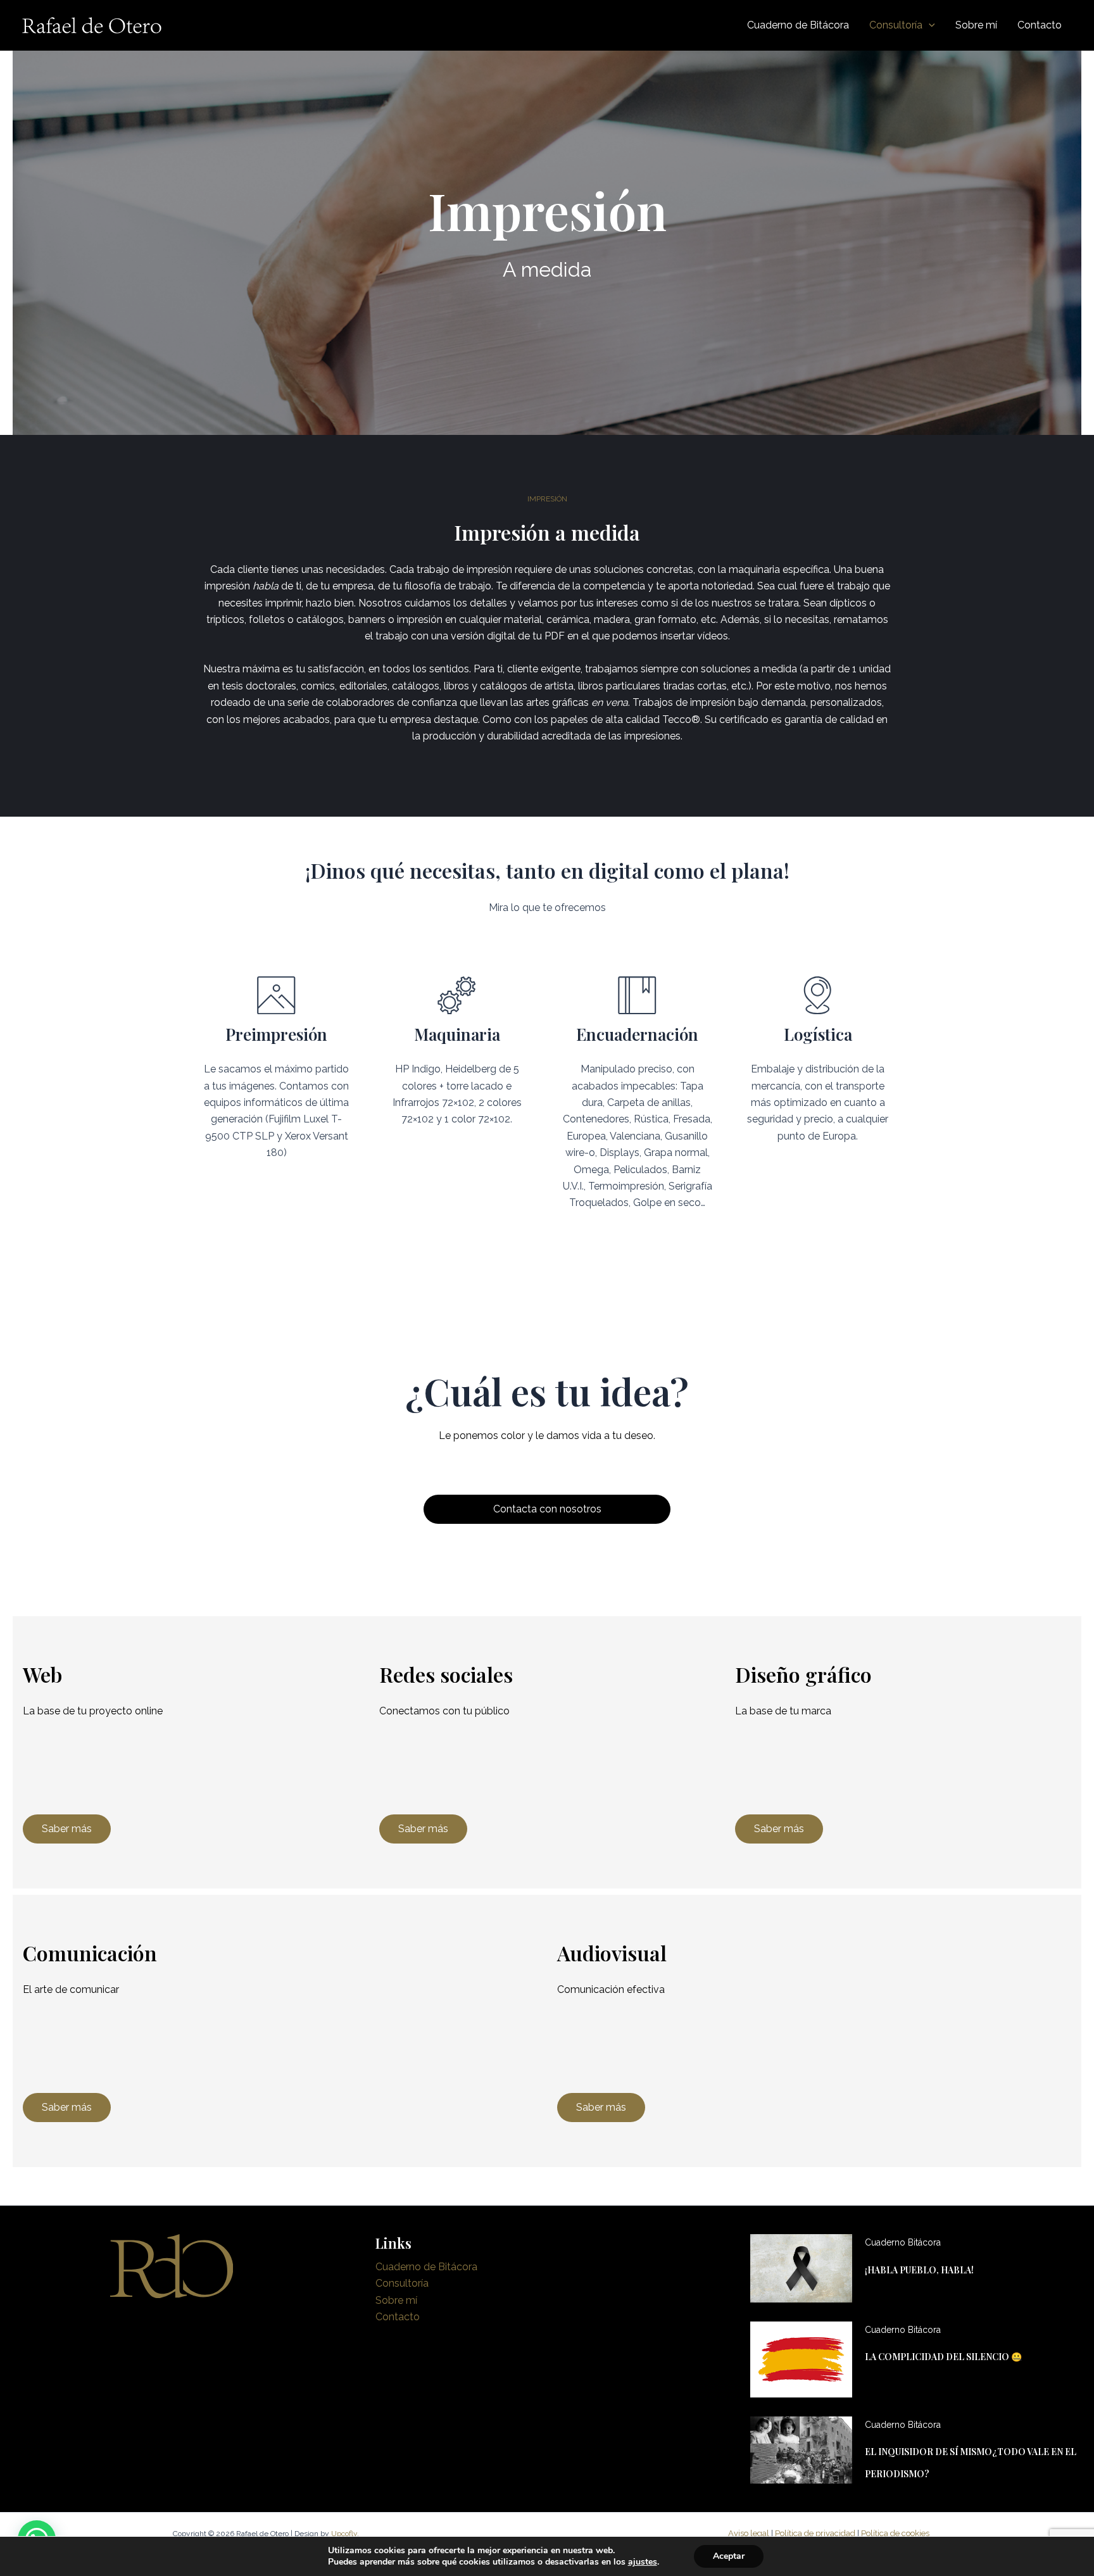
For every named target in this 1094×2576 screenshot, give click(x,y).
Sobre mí (396, 2300)
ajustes (643, 2562)
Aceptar (729, 2556)
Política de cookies (895, 2533)
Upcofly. (345, 2534)
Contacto (398, 2317)
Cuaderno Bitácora (903, 2242)
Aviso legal (749, 2533)
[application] (929, 25)
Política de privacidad (815, 2533)
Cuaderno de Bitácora (426, 2267)
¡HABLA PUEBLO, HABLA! (919, 2270)
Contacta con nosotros (547, 1509)
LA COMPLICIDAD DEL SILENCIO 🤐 (943, 2357)
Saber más (67, 1829)
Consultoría (402, 2283)
